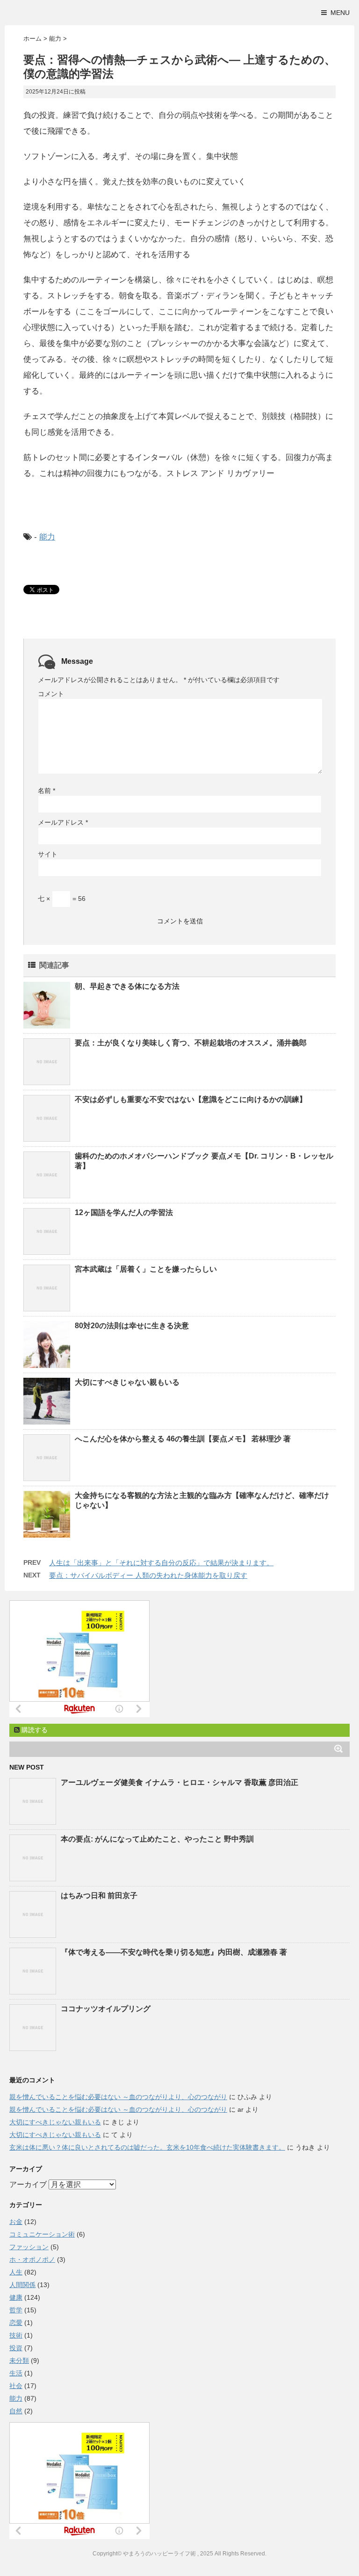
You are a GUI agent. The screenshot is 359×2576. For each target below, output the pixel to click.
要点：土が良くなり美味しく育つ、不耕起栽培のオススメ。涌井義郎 (191, 1043)
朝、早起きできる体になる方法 (127, 986)
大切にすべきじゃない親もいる (127, 1382)
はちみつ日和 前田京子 (99, 1896)
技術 (16, 2335)
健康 (16, 2297)
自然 (16, 2411)
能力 (47, 537)
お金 (16, 2222)
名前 (47, 791)
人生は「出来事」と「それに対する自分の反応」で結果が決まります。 (161, 1563)
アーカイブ (28, 2184)
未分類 (19, 2360)
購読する (34, 1730)
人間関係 (22, 2285)
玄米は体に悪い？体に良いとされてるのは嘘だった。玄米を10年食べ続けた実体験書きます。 (147, 2147)
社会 (16, 2386)
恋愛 (16, 2323)
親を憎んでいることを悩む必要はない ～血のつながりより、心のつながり (118, 2097)
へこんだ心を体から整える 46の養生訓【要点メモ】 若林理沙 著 (183, 1439)
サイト (48, 854)
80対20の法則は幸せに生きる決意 (132, 1326)
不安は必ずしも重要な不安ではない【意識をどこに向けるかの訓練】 (191, 1099)
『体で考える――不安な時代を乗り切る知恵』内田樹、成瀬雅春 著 (174, 1952)
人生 (16, 2272)
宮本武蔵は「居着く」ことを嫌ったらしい (146, 1269)
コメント (51, 694)
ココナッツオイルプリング (106, 2009)
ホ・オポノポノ (32, 2259)
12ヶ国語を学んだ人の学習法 (124, 1212)
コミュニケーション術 (42, 2234)
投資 (16, 2348)
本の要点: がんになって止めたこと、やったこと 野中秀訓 (157, 1839)
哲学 (16, 2310)
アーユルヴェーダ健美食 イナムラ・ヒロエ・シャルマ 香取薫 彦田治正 (179, 1782)
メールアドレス (63, 822)
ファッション (29, 2247)
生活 (16, 2373)
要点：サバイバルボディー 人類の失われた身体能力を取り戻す (148, 1575)
